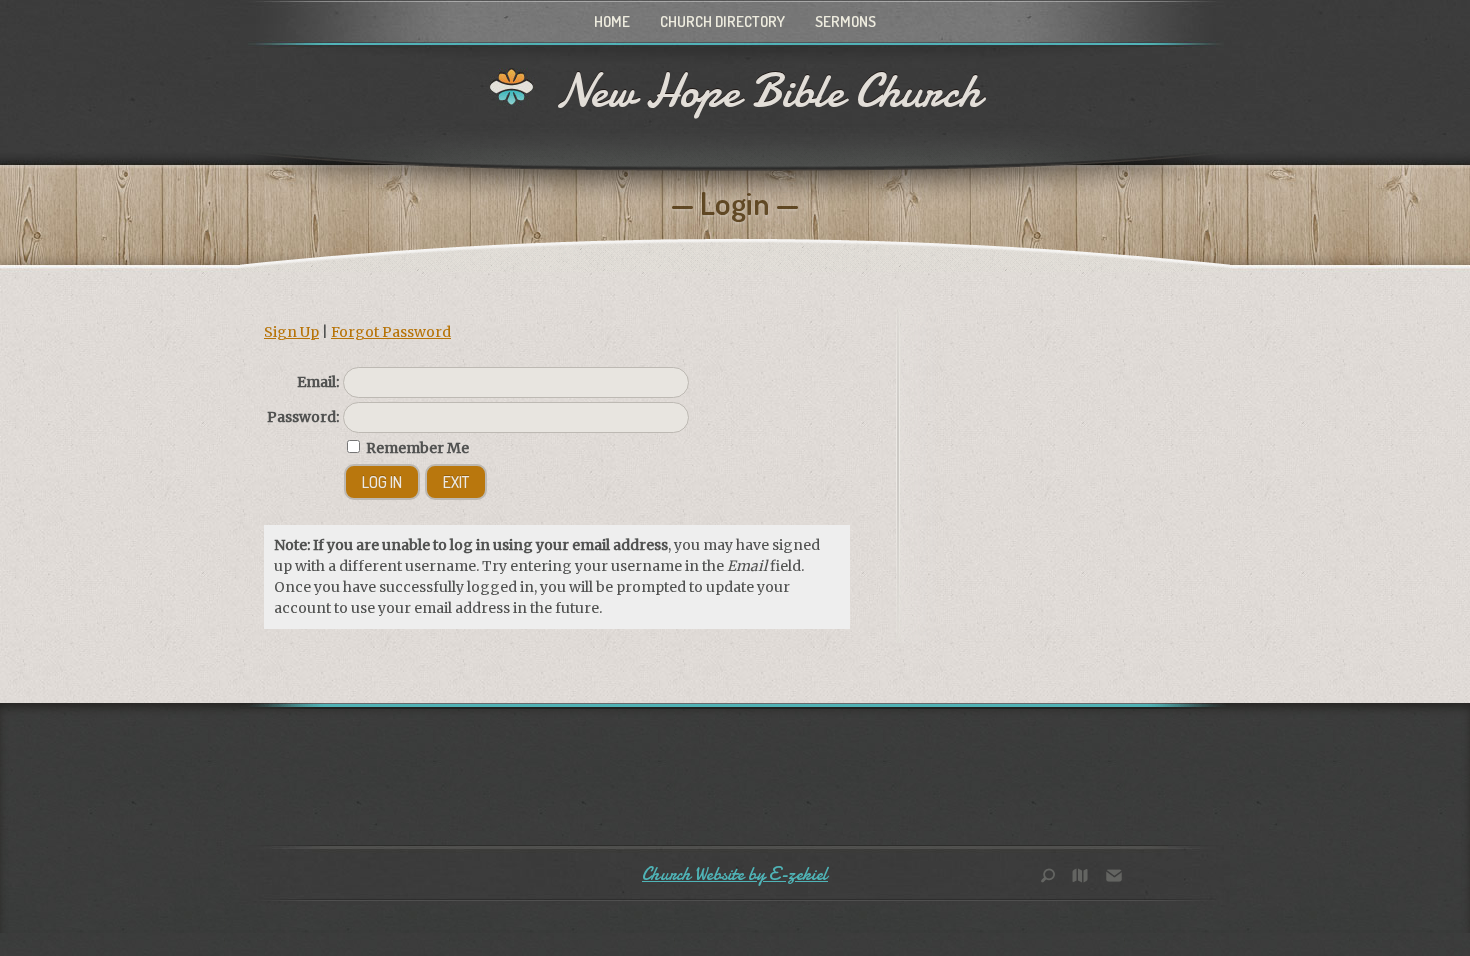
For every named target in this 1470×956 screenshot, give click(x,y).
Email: (318, 382)
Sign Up (291, 332)
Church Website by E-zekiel (735, 874)
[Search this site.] (1055, 877)
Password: (303, 417)
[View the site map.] (1085, 877)
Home (612, 21)
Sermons (845, 21)
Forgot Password (391, 332)
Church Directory (722, 21)
